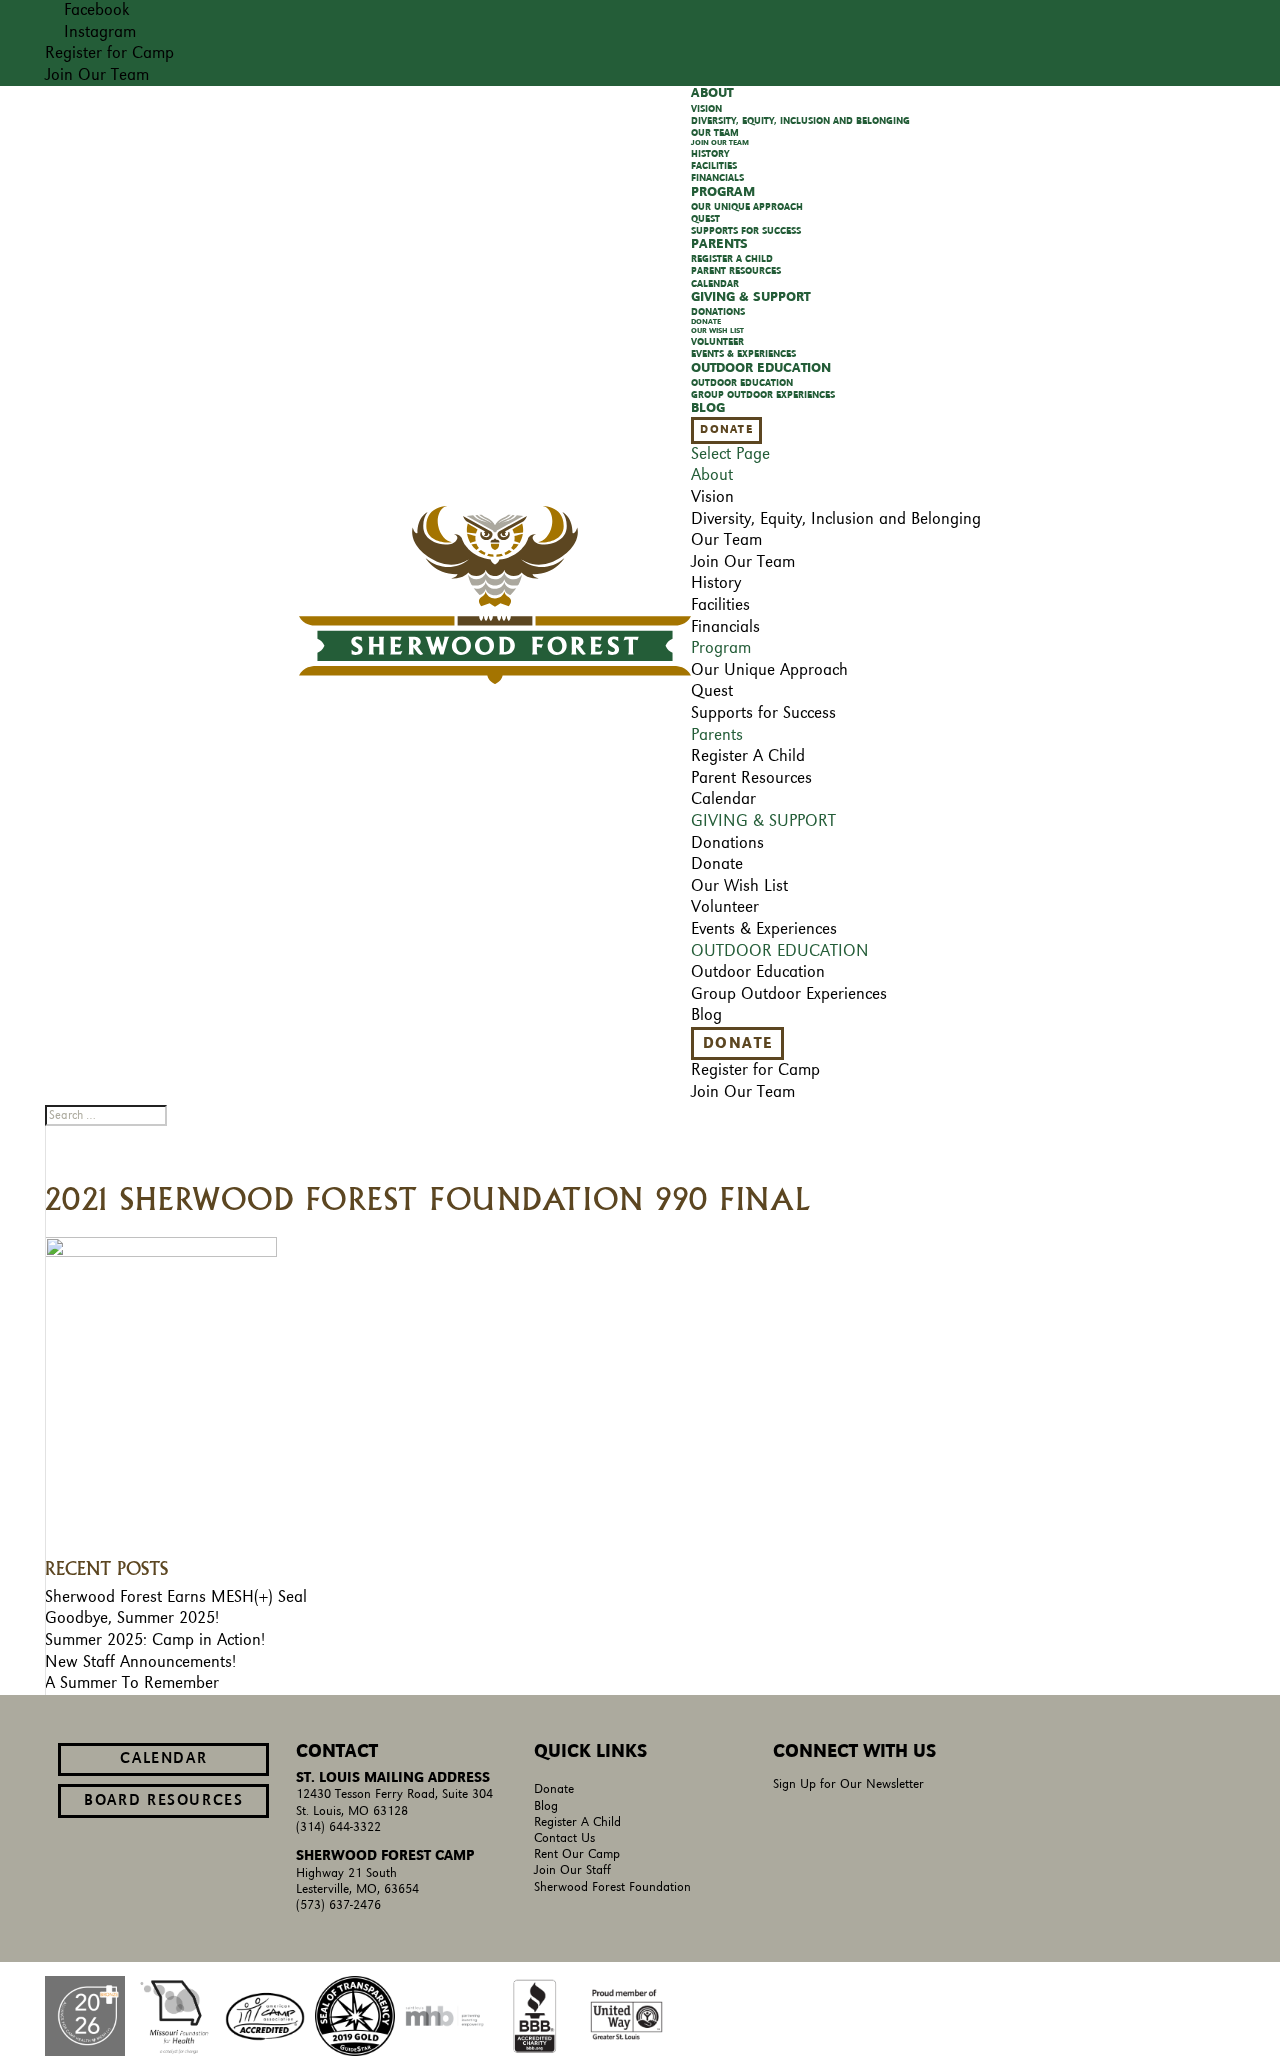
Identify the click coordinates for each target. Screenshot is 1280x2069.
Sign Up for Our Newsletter (848, 1784)
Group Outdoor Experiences (763, 395)
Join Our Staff (572, 1870)
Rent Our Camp (577, 1854)
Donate (726, 430)
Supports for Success (763, 713)
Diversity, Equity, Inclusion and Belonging (800, 121)
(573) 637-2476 (338, 1905)
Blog (546, 1806)
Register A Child (577, 1822)
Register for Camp (109, 53)
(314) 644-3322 (338, 1827)
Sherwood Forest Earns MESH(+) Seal (176, 1597)
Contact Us (564, 1838)
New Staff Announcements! (140, 1662)
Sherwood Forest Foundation (612, 1887)
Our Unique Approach (747, 207)
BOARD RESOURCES (163, 1801)
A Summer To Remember (132, 1683)
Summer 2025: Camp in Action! (155, 1640)
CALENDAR (163, 1759)
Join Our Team (97, 75)
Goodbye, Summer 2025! (132, 1618)
